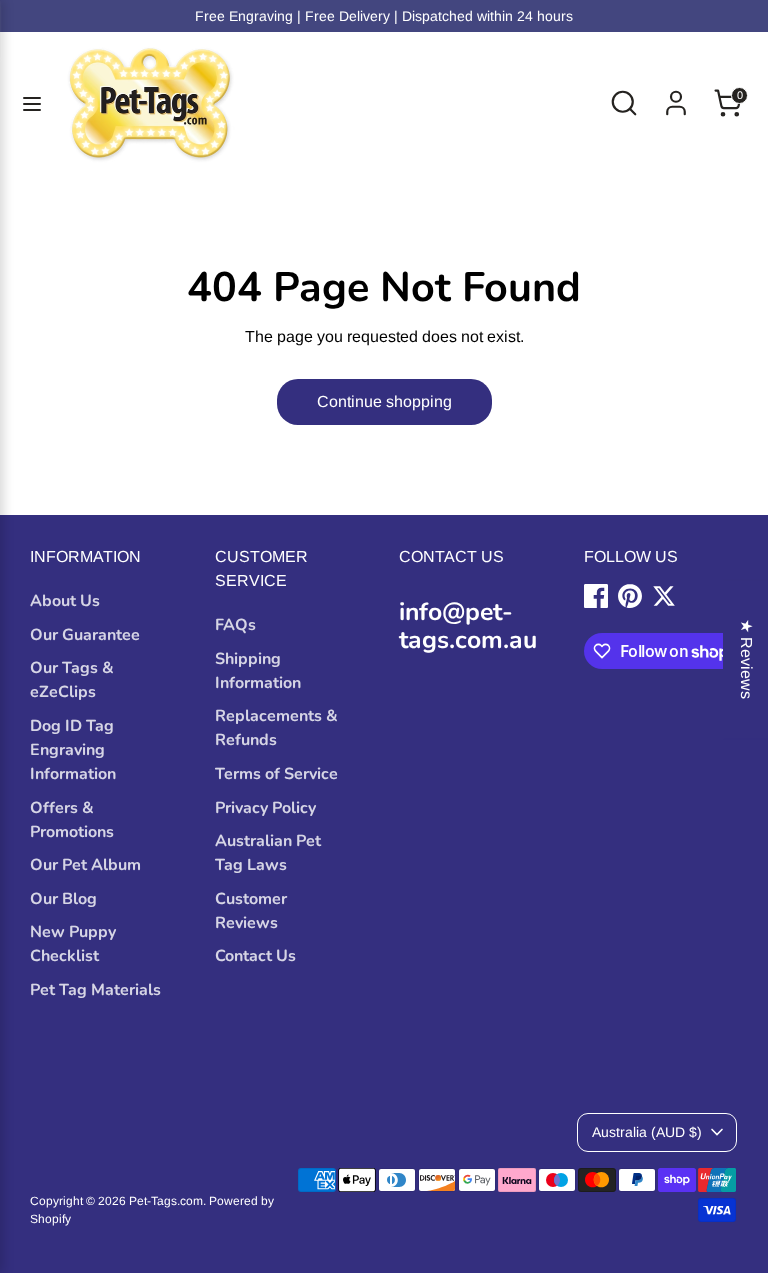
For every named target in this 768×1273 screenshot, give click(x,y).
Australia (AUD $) (647, 1132)
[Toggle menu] (32, 103)
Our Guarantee (85, 635)
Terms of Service (276, 774)
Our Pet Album (85, 865)
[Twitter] (664, 596)
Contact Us (255, 956)
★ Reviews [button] (746, 659)
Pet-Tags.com (166, 1201)
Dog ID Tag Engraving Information (73, 750)
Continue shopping (384, 401)
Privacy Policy (265, 808)
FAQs (235, 625)
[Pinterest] (630, 596)
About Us (65, 601)
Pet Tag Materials (95, 990)
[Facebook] (596, 596)
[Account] (676, 94)
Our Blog (63, 899)
